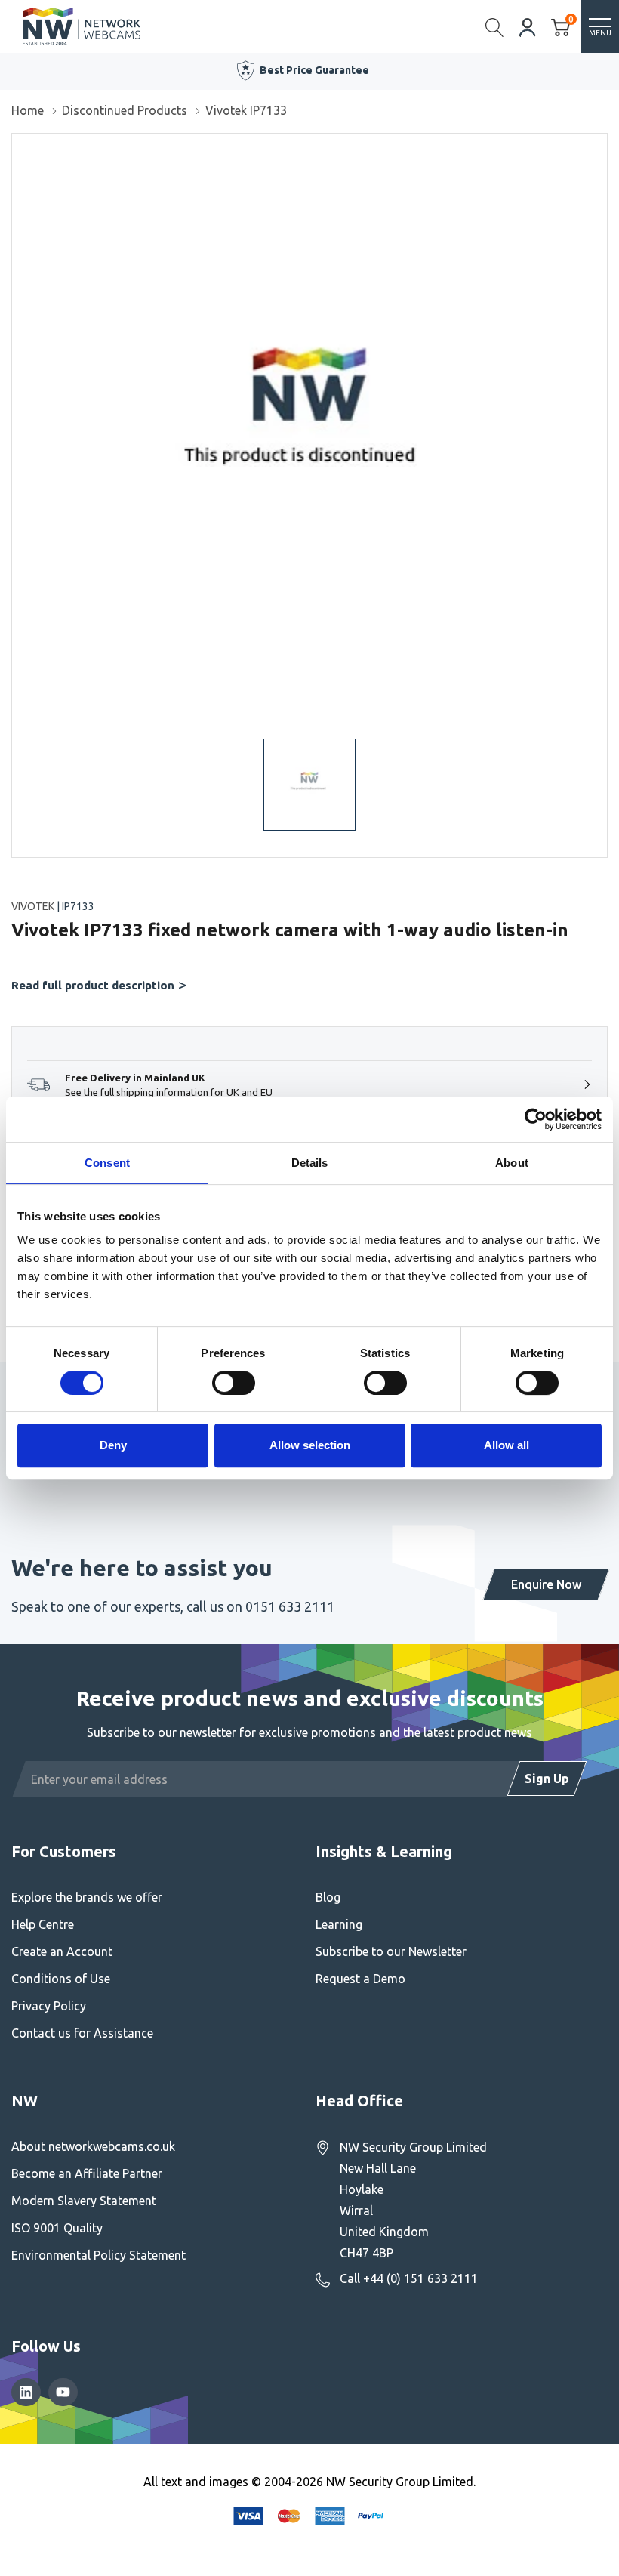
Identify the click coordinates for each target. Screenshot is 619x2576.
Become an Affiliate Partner (87, 2173)
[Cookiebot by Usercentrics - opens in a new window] (536, 1119)
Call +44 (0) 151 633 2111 (409, 2278)
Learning (339, 1924)
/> (18, 144)
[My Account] (528, 26)
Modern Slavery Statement (84, 2201)
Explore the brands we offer (87, 1897)
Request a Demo (360, 1979)
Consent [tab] (107, 1163)
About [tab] (512, 1163)
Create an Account (62, 1951)
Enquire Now (546, 1584)
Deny (113, 1445)
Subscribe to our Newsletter (391, 1951)
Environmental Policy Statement (99, 2255)
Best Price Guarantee (314, 70)
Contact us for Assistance (82, 2033)
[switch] (234, 1383)
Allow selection (310, 1445)
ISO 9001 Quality (57, 2228)
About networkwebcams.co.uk (93, 2146)
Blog (328, 1897)
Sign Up (547, 1779)
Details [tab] (310, 1163)
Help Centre (43, 1924)
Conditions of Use (61, 1979)
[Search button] (495, 26)
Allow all (507, 1445)
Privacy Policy (49, 2006)
